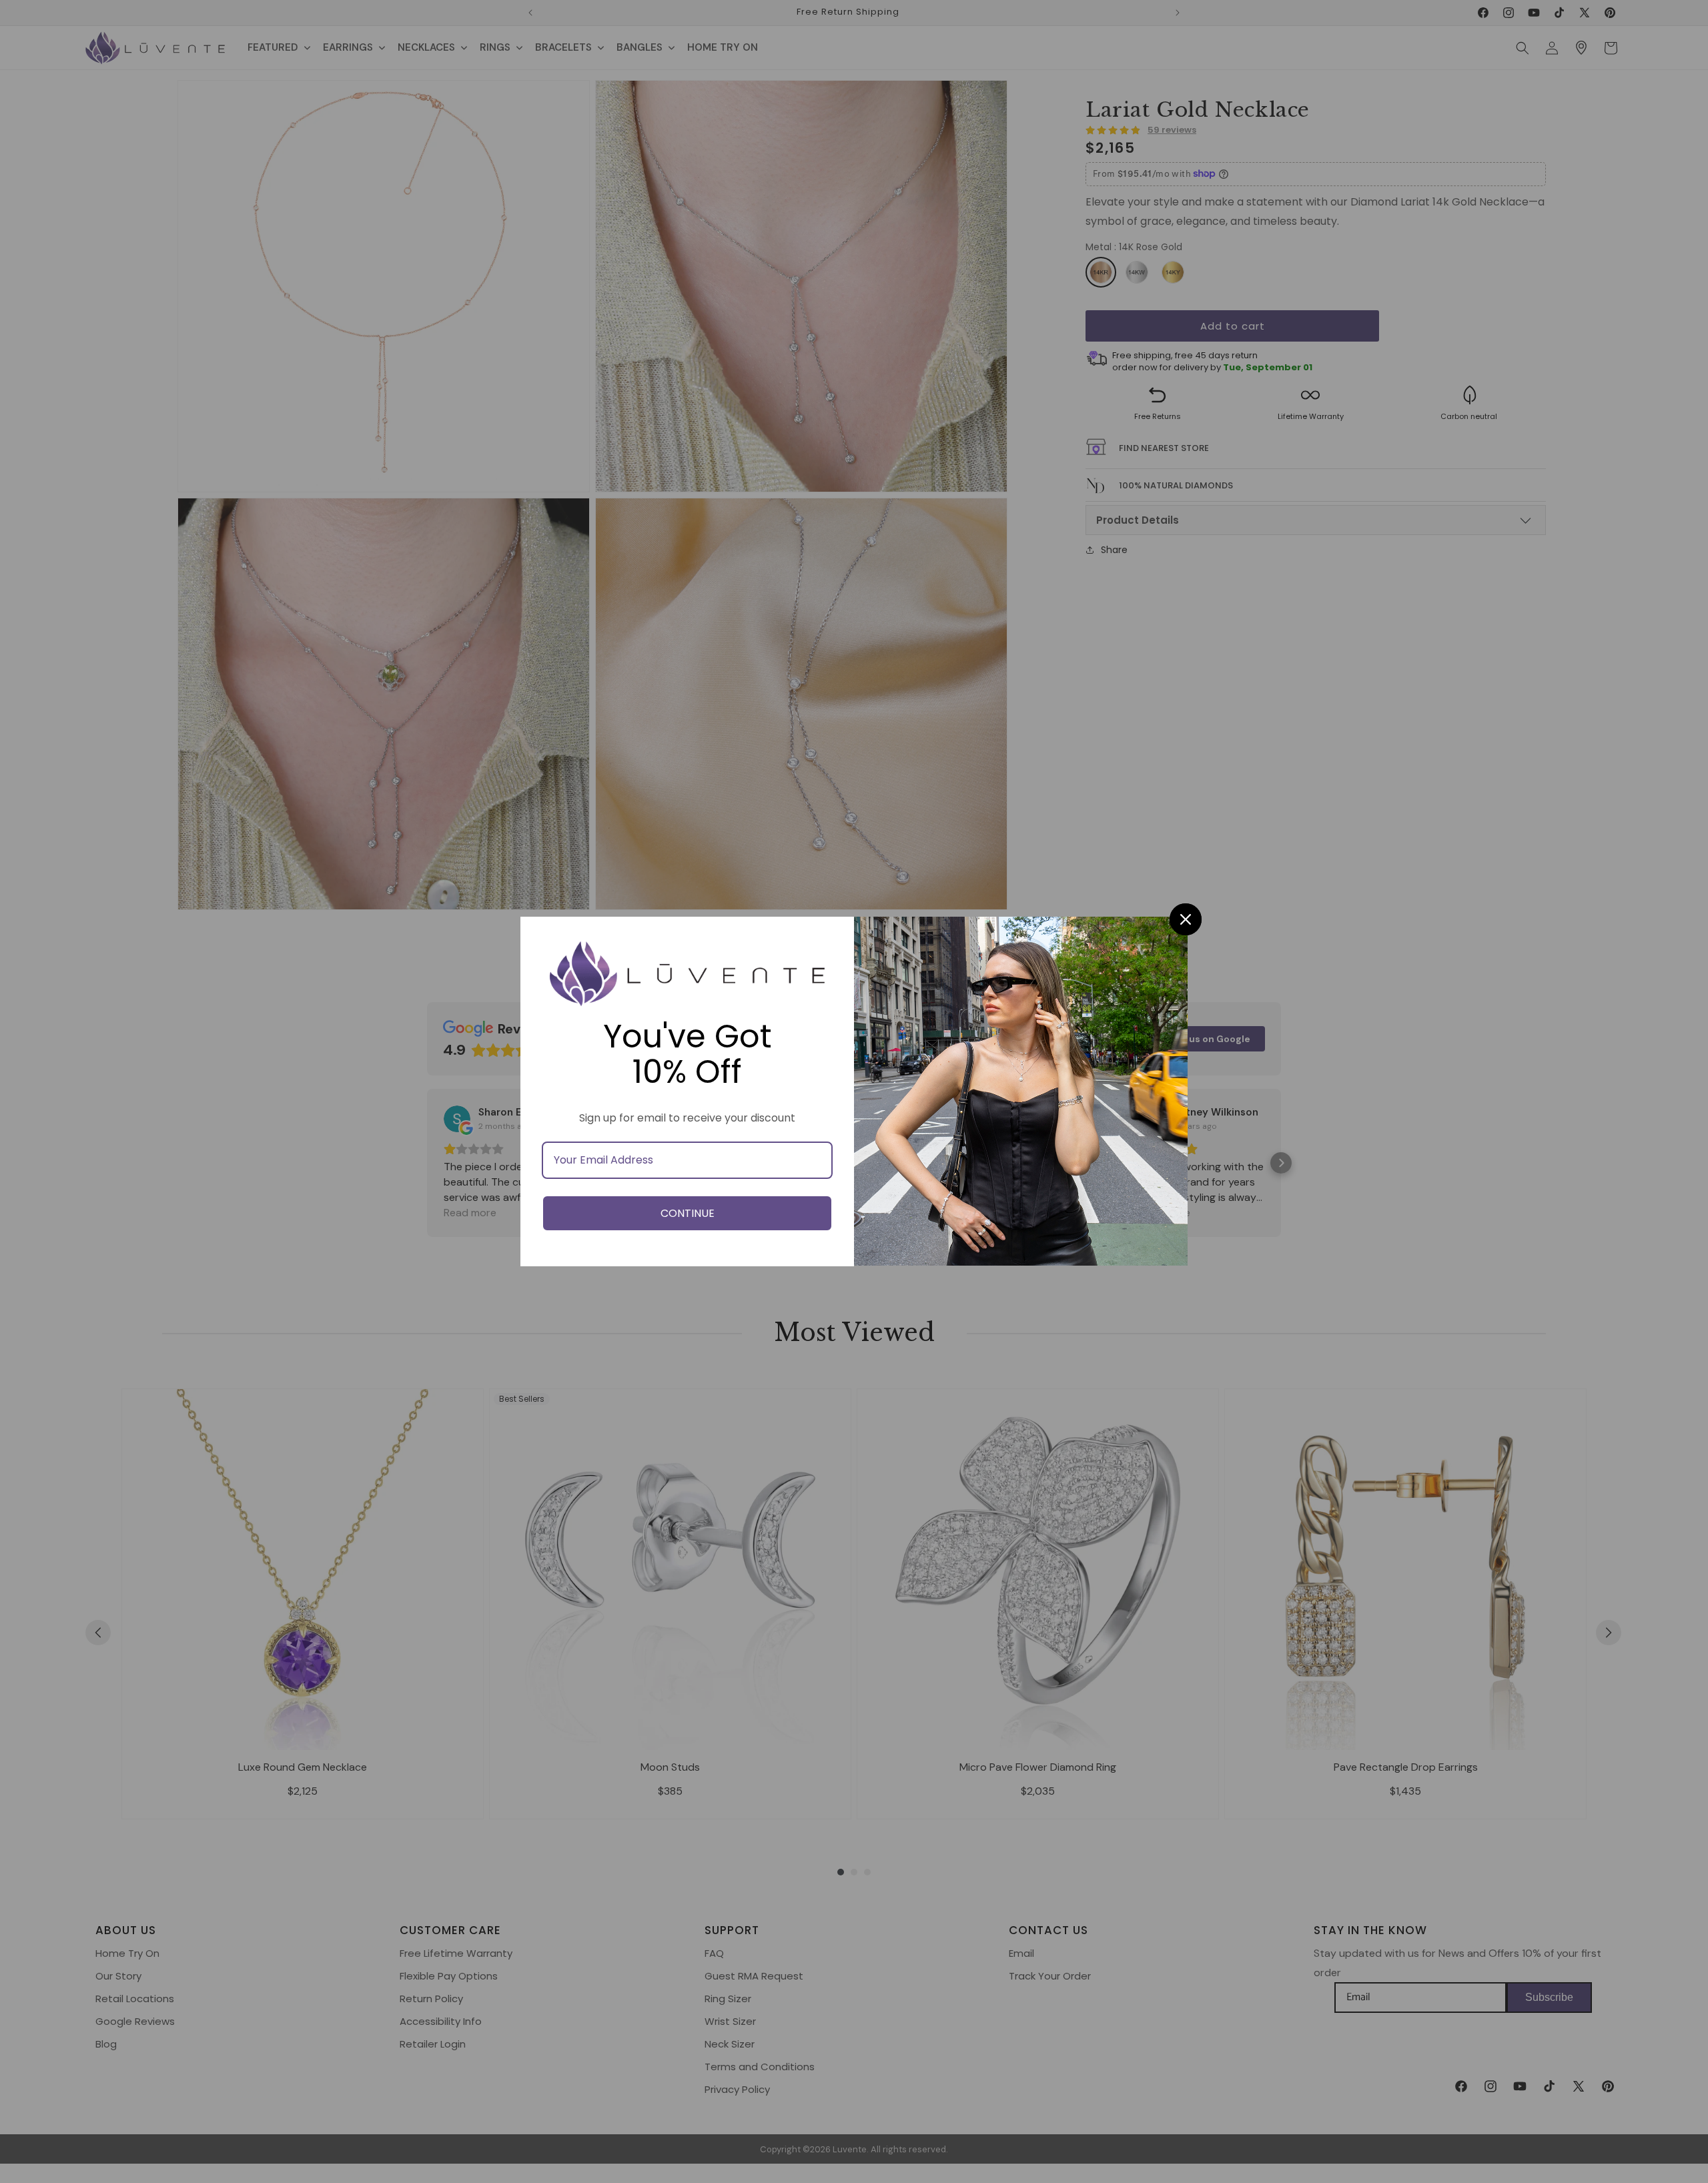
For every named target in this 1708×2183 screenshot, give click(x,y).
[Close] (1186, 919)
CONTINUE (688, 1213)
